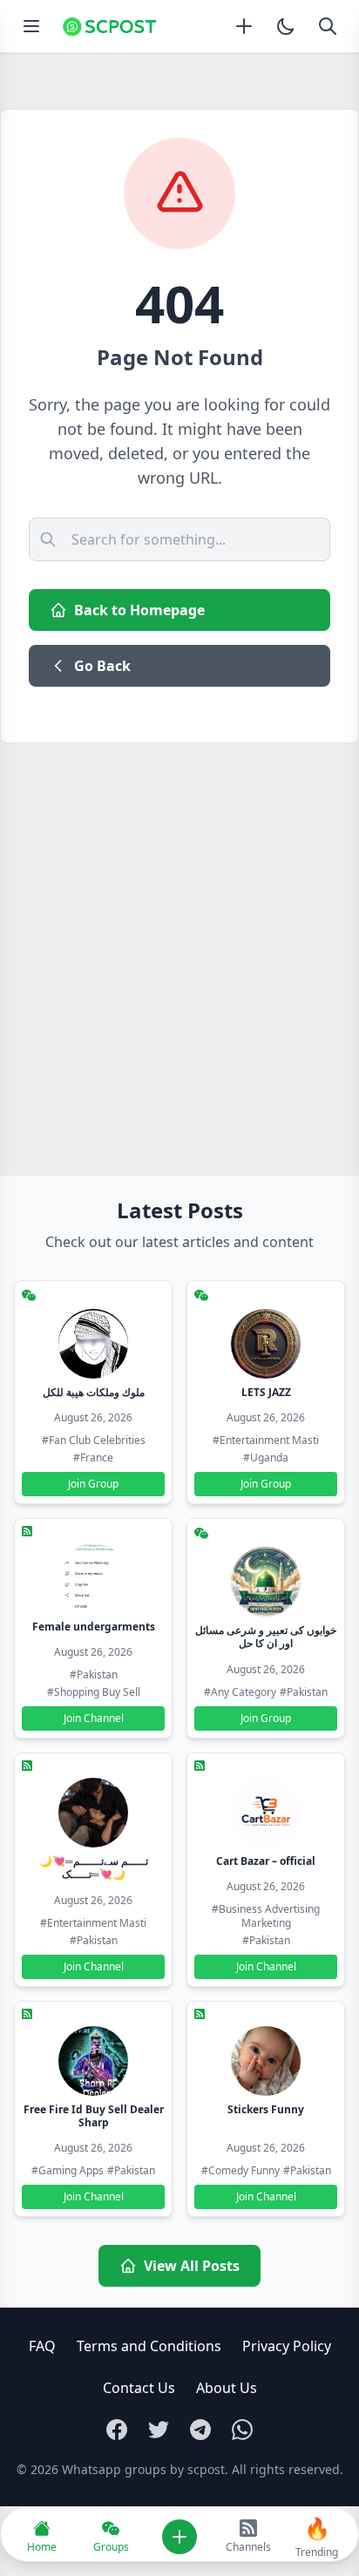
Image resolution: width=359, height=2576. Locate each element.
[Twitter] (159, 2430)
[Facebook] (117, 2430)
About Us (227, 2388)
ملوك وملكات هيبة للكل (94, 1392)
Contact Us (139, 2388)
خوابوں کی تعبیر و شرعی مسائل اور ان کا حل (266, 1637)
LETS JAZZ (266, 1392)
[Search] (328, 26)
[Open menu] (31, 26)
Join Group (93, 1484)
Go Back (102, 666)
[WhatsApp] (242, 2430)
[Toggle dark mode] (286, 26)
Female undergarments (94, 1627)
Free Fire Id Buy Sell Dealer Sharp (94, 2116)
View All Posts (192, 2266)
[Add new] (244, 26)
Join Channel (94, 1718)
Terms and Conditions (149, 2346)
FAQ (42, 2346)
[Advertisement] (179, 932)
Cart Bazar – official (266, 1861)
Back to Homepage (139, 610)
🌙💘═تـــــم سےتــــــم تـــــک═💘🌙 (94, 1868)
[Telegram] (200, 2430)
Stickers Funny (266, 2109)
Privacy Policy (287, 2346)
